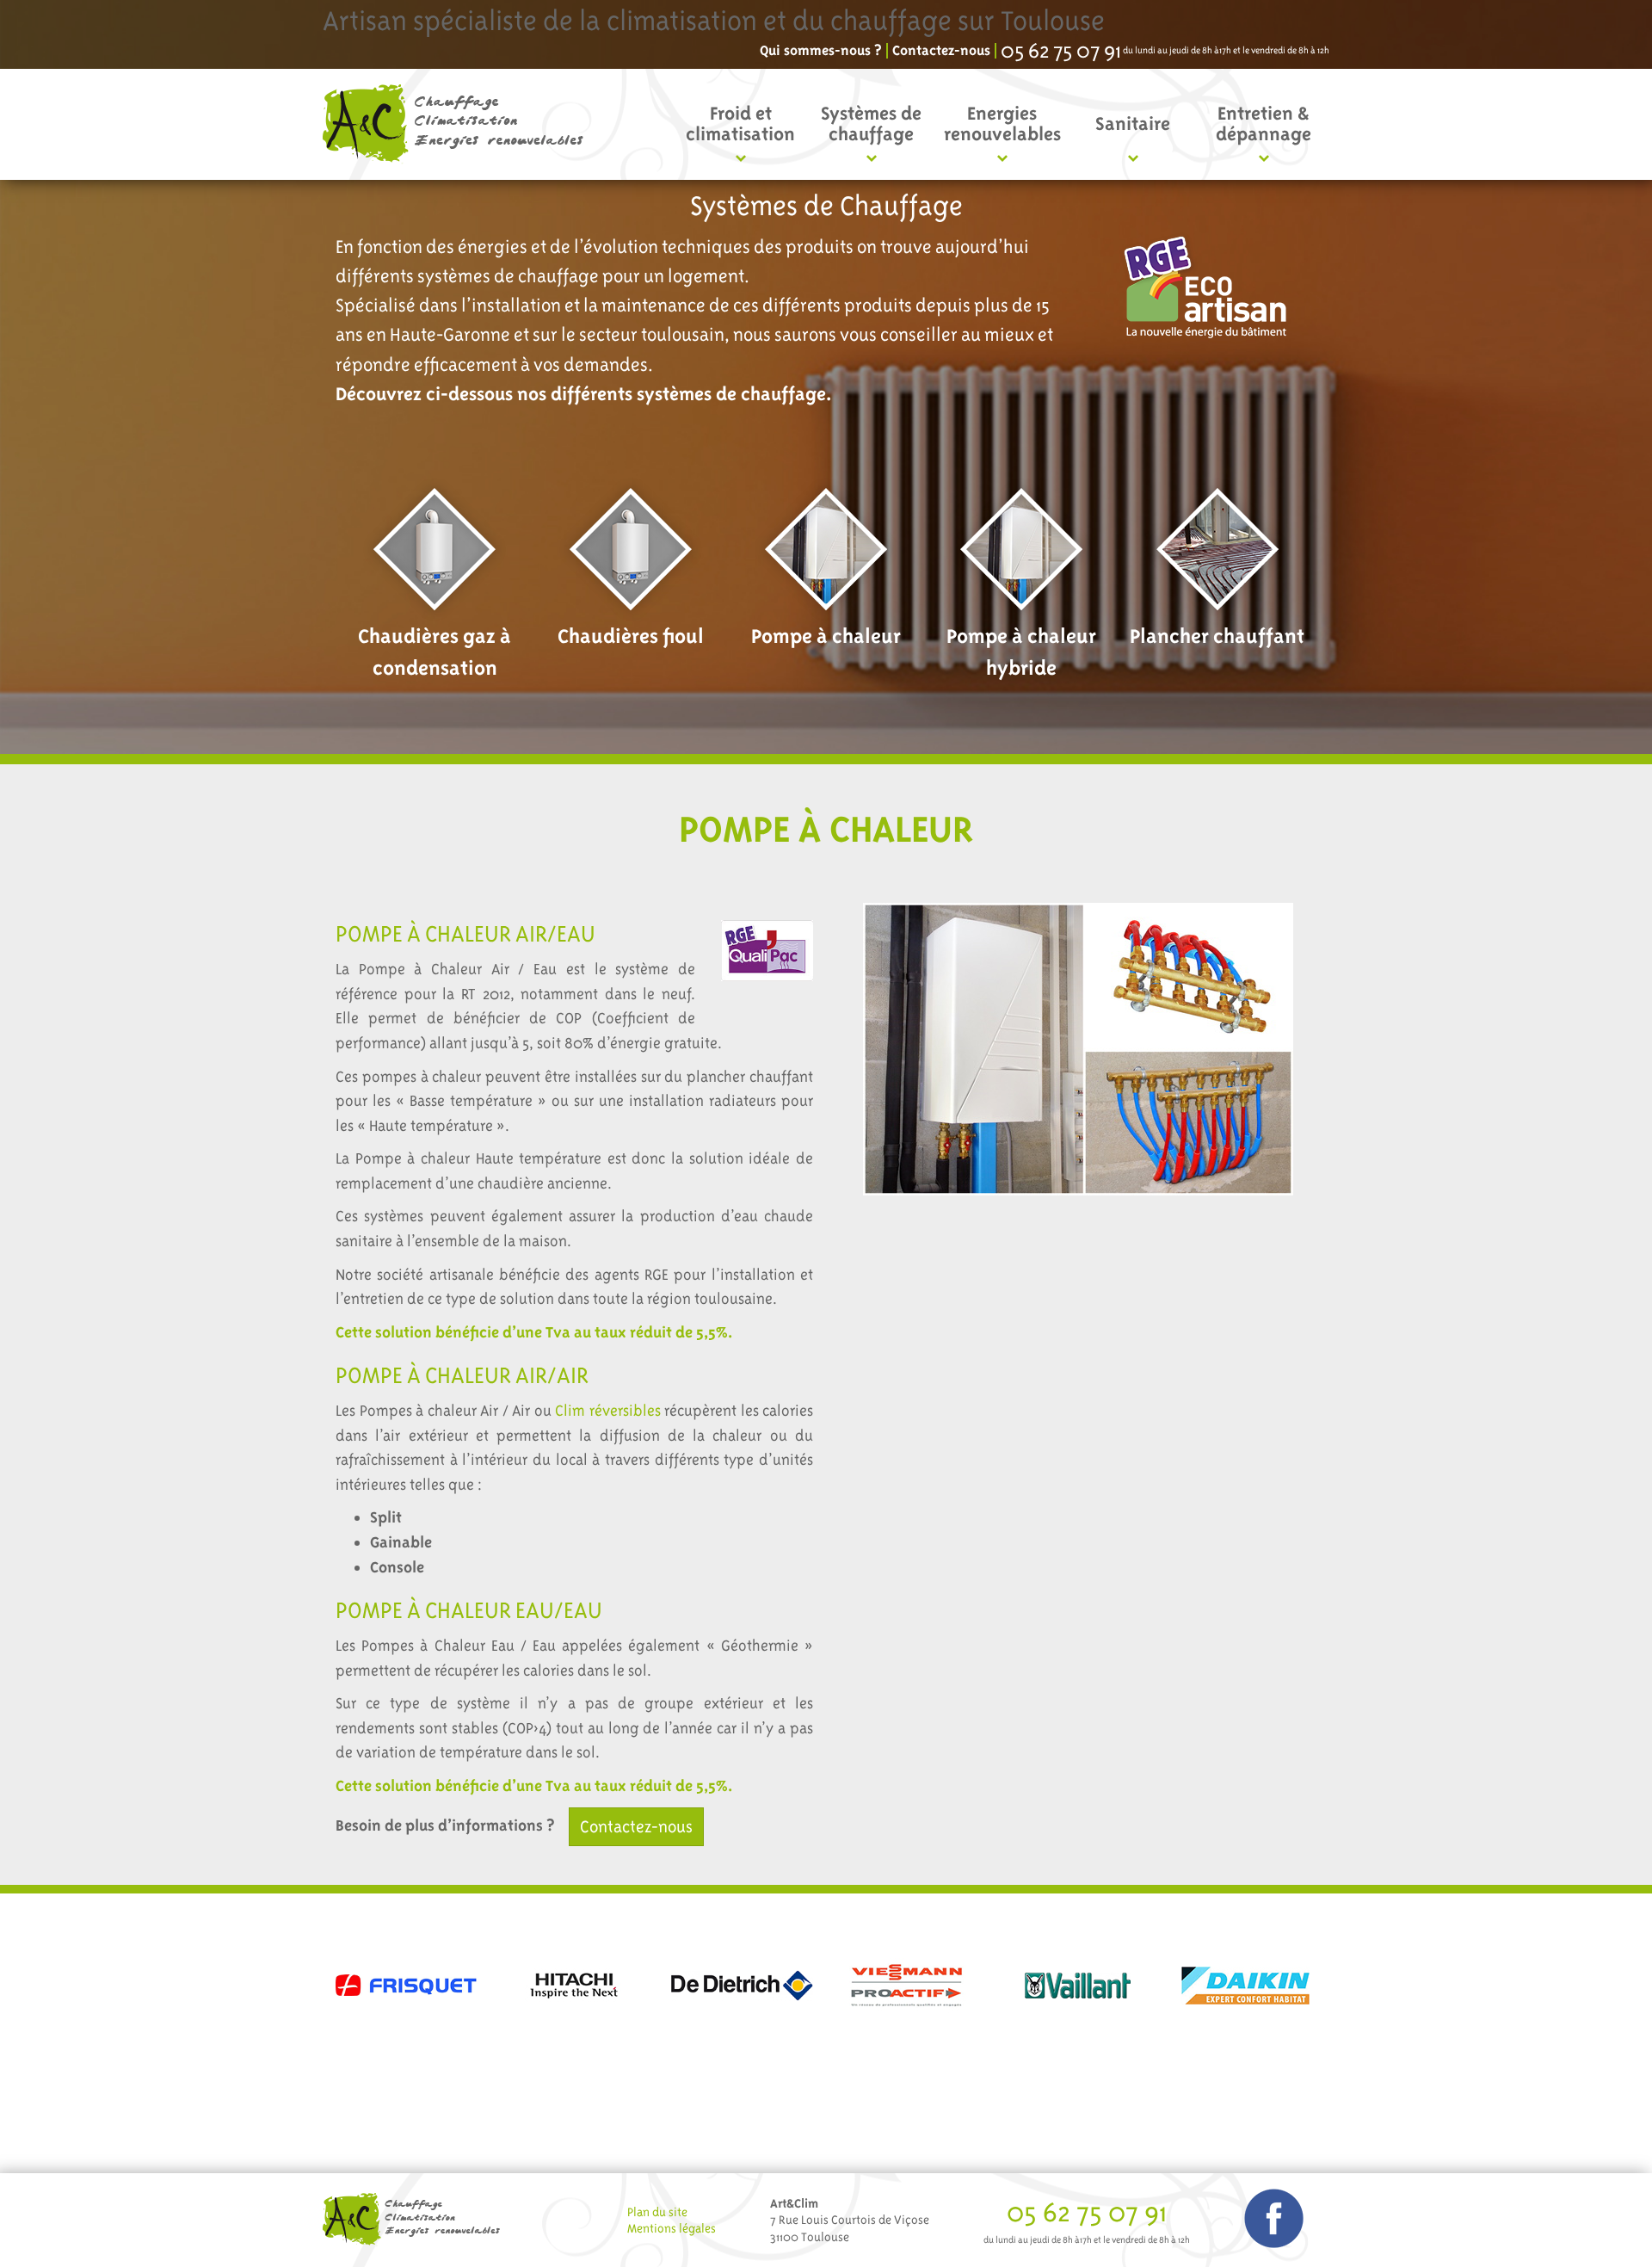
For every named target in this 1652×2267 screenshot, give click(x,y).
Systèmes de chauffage (871, 124)
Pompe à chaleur (826, 636)
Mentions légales (672, 2228)
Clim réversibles (608, 1411)
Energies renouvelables (1002, 124)
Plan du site (657, 2212)
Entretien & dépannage (1264, 124)
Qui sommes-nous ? (821, 51)
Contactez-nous (941, 51)
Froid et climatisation (740, 124)
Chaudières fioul (631, 636)
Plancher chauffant (1217, 636)
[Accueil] (459, 124)
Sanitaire (1133, 124)
